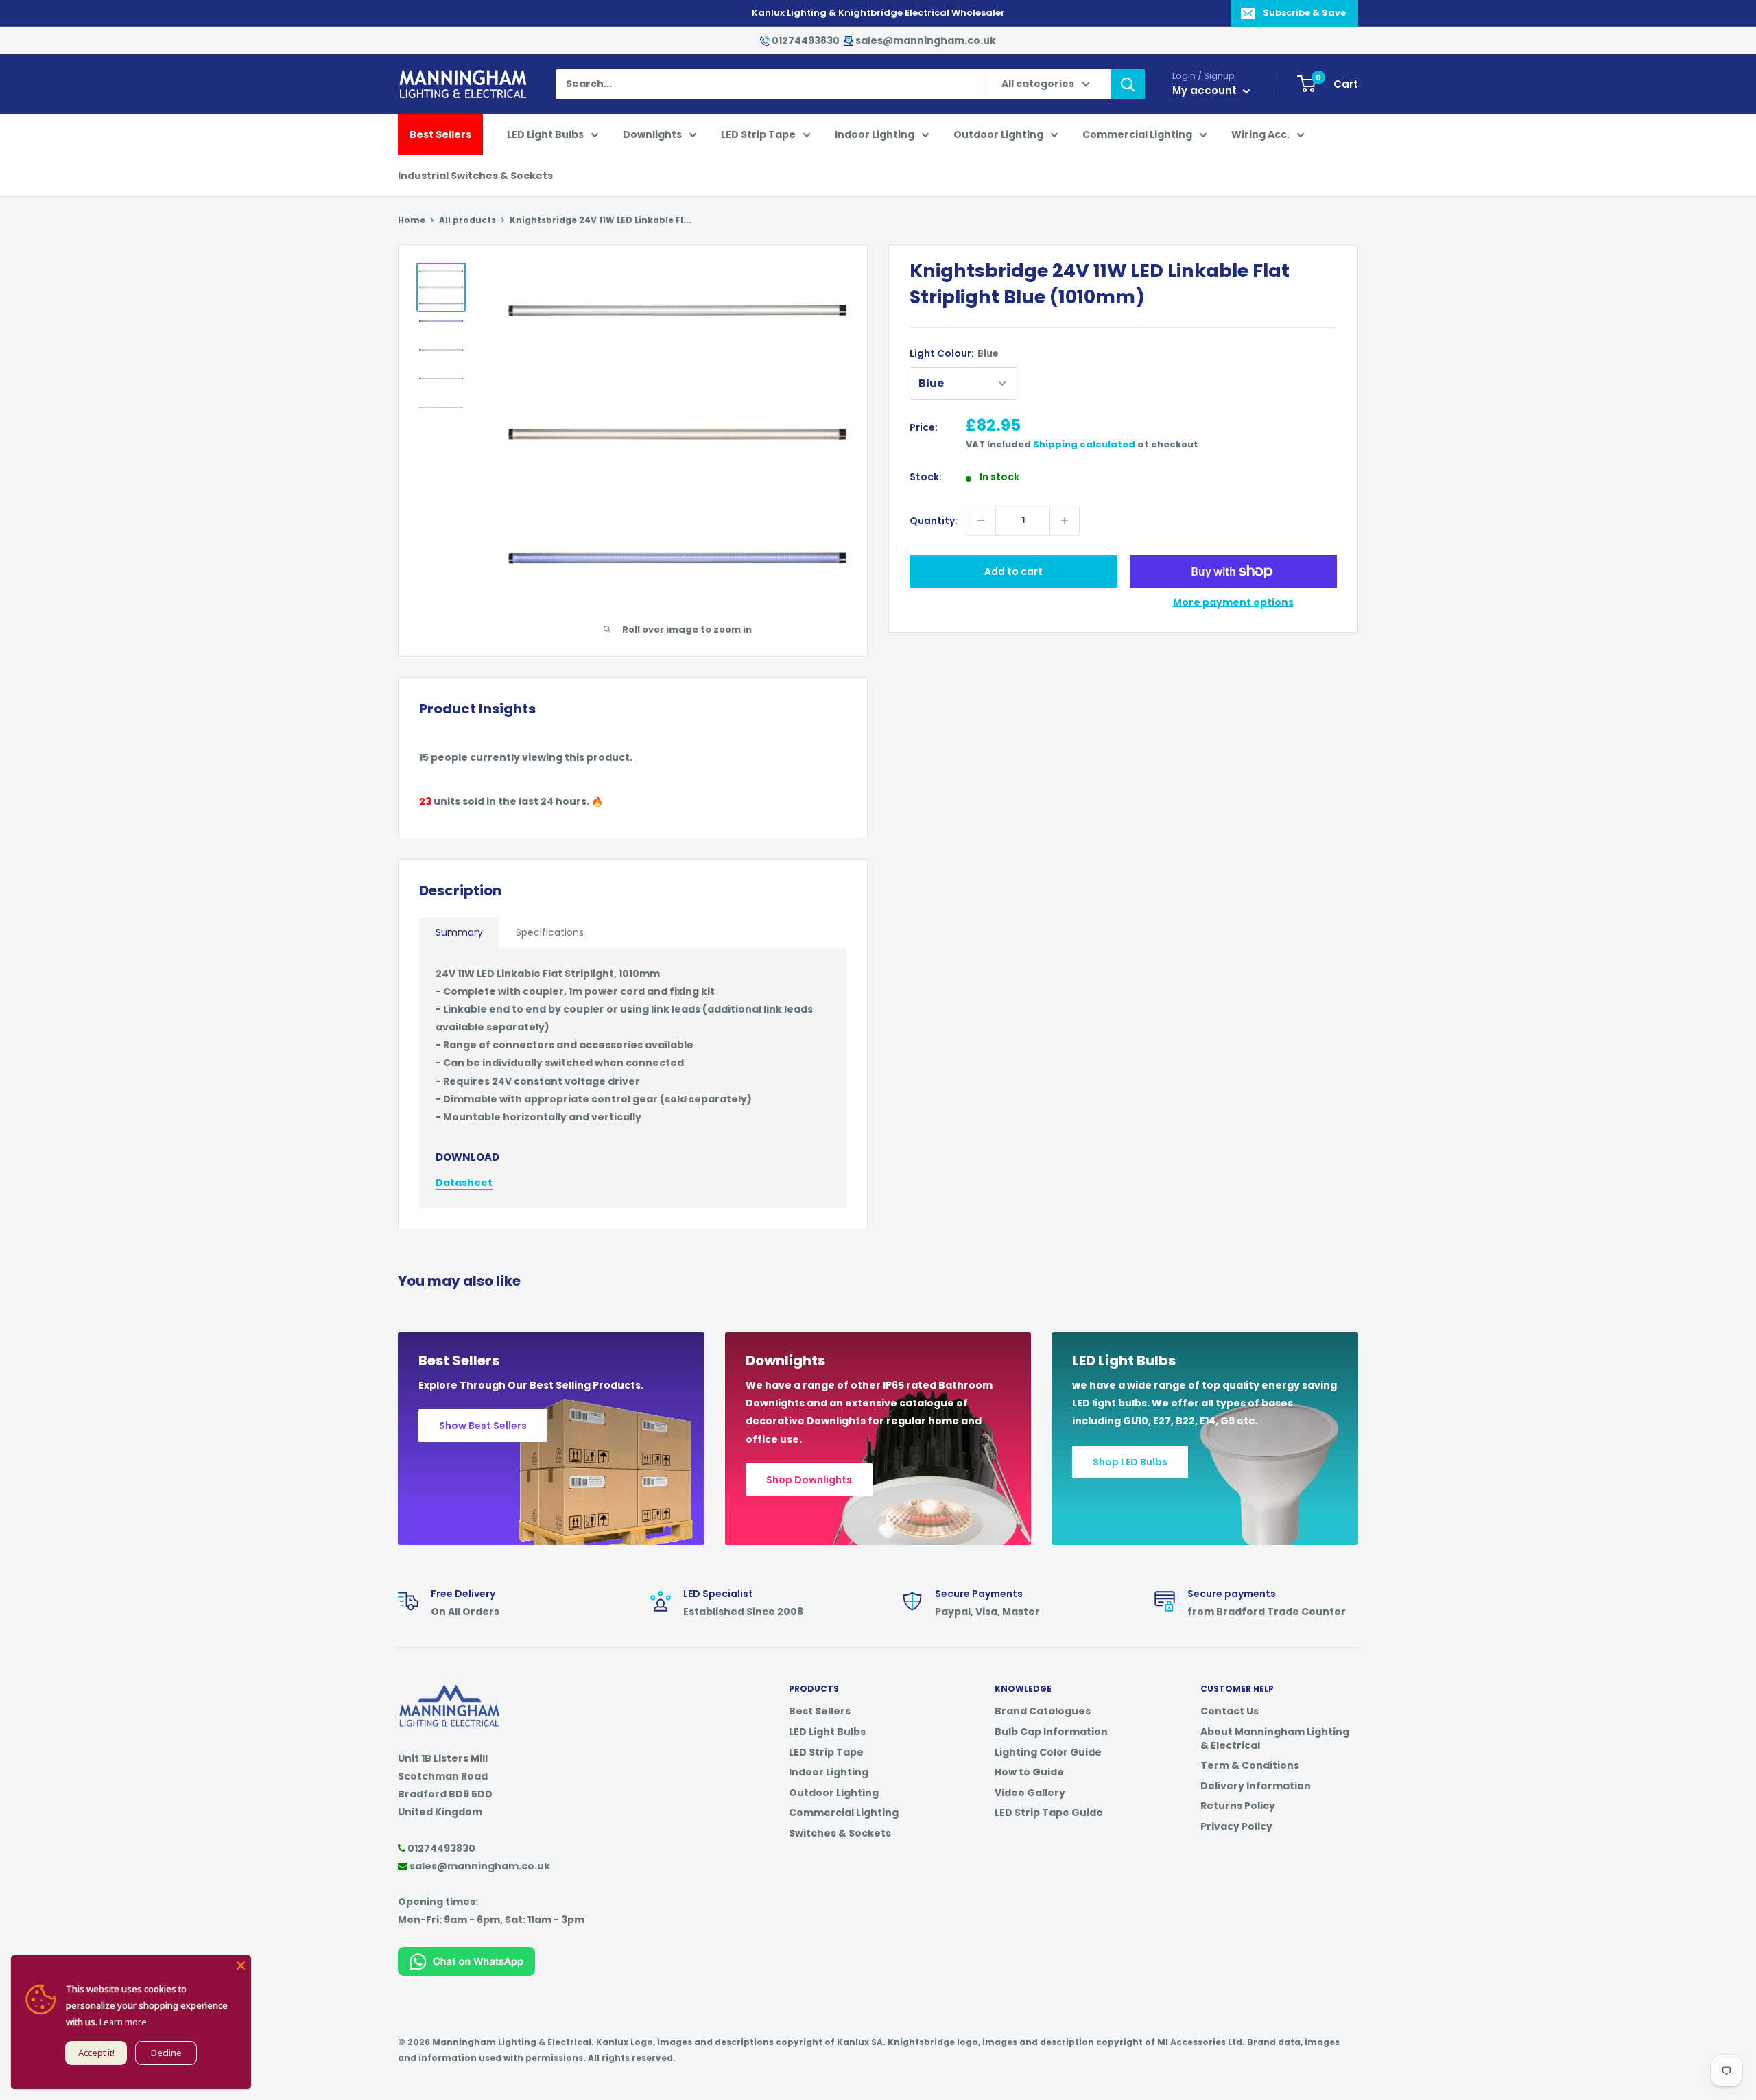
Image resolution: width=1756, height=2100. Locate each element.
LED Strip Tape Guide (1049, 1813)
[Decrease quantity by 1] (981, 521)
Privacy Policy (1236, 1826)
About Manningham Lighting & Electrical (1275, 1738)
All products (467, 220)
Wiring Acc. (1260, 134)
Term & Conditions (1250, 1765)
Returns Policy (1238, 1806)
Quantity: (934, 521)
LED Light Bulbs (545, 134)
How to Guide (1029, 1772)
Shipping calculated (1084, 444)
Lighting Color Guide (1048, 1752)
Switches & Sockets (840, 1833)
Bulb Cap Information (1051, 1732)
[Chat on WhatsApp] (466, 1956)
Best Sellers (440, 134)
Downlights (652, 134)
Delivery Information (1256, 1786)
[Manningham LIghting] (449, 1691)
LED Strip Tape (758, 134)
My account (1206, 90)
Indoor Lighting (875, 134)
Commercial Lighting (1137, 134)
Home (412, 220)
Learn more (123, 2022)
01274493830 (806, 40)
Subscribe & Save (1304, 13)
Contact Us (1230, 1711)
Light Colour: (954, 353)
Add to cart (1013, 571)
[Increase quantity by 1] (1065, 521)
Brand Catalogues (1043, 1711)
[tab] (459, 933)
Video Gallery (1030, 1793)
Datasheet (464, 1183)
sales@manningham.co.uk (925, 40)
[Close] (241, 1966)
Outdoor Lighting (998, 134)
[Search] (1128, 84)
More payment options (1233, 602)
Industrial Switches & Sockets (475, 176)
